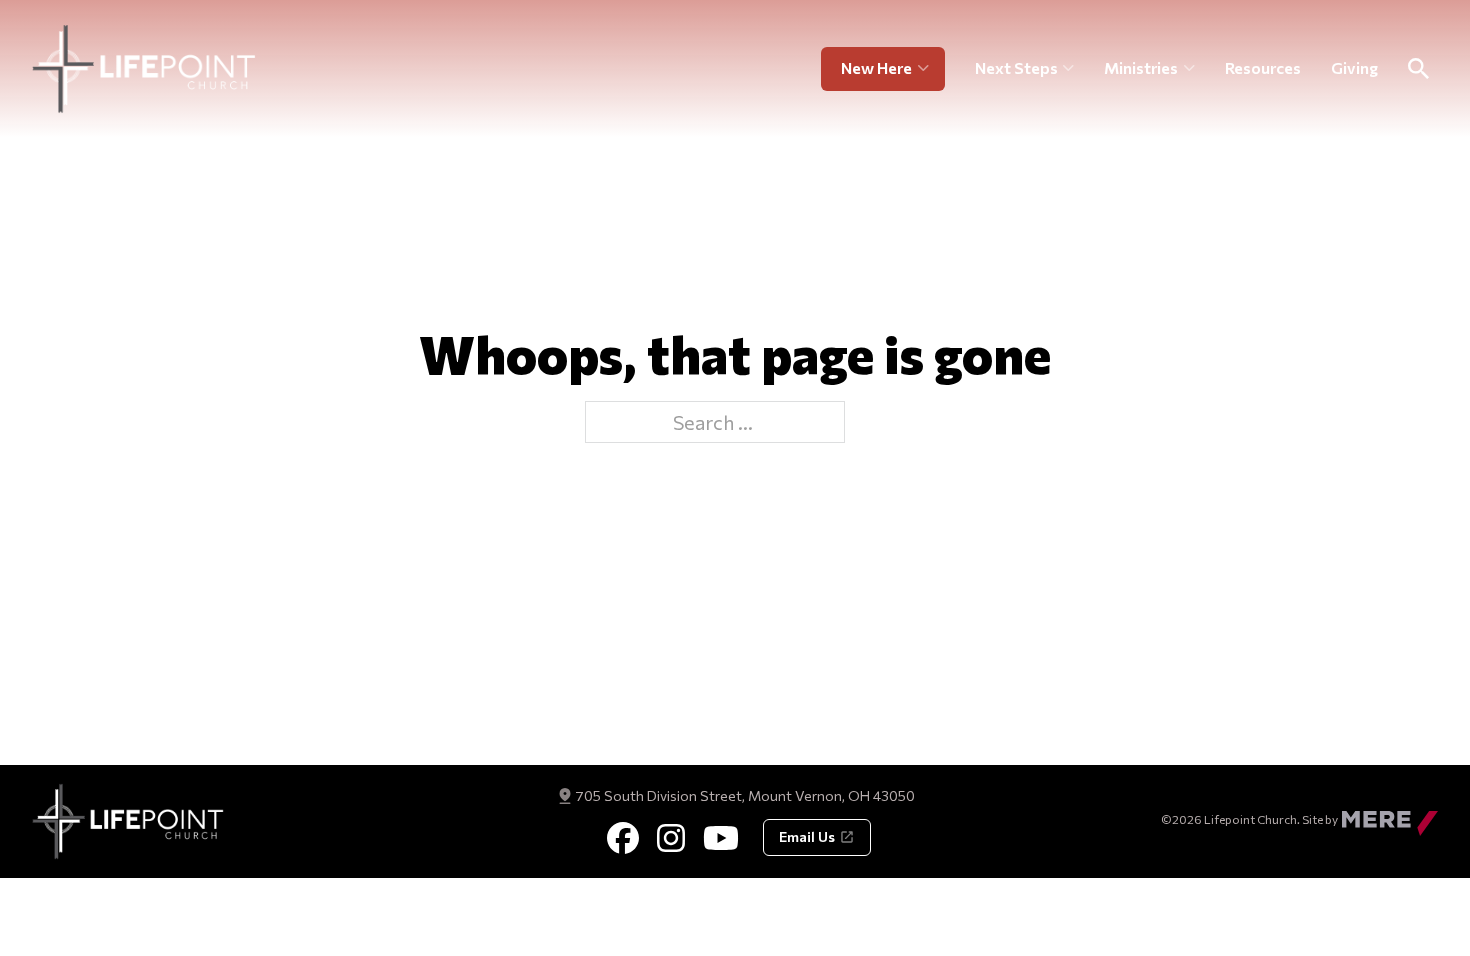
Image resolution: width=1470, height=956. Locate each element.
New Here (876, 67)
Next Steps (1016, 67)
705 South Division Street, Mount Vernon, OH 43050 (745, 795)
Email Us (807, 836)
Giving (1354, 67)
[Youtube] (721, 838)
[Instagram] (671, 838)
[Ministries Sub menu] (1189, 69)
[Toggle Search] (1418, 69)
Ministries (1141, 67)
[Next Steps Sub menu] (1068, 69)
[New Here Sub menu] (931, 69)
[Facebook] (623, 838)
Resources (1263, 67)
